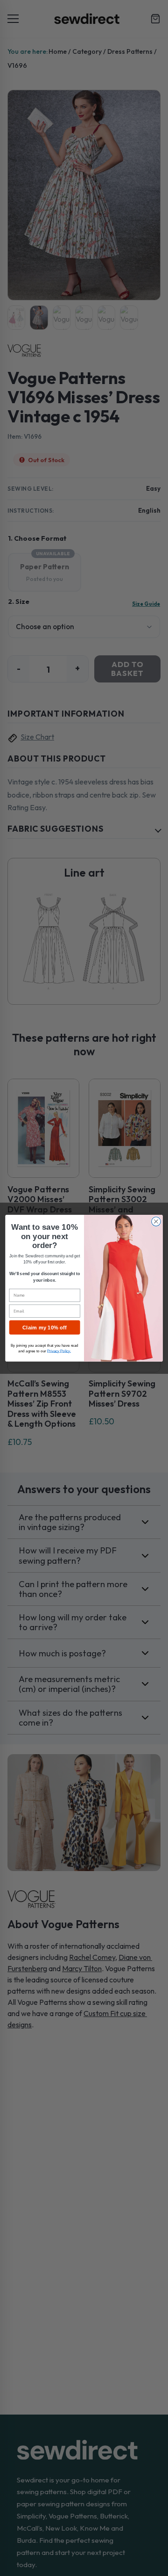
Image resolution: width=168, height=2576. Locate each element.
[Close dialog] (156, 1221)
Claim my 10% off (45, 1327)
